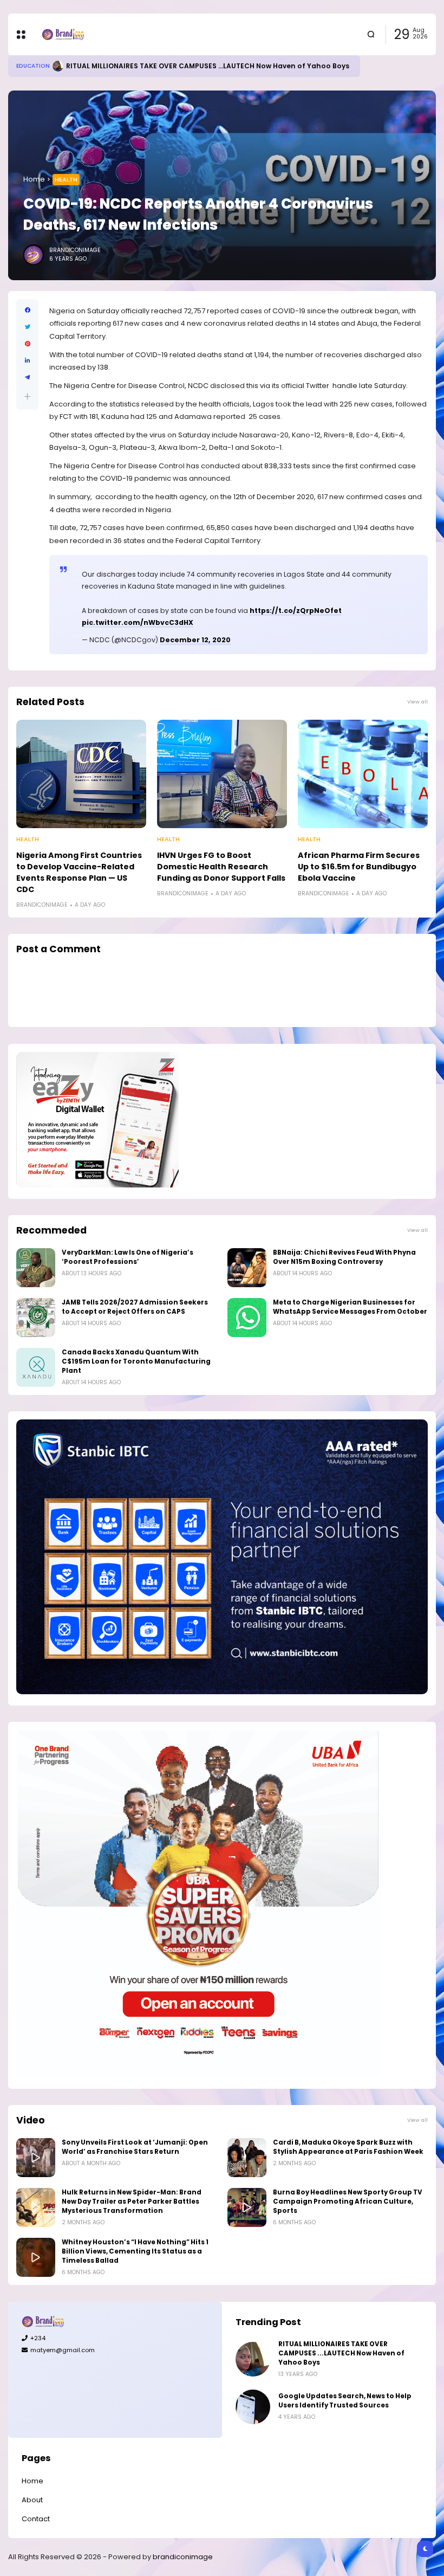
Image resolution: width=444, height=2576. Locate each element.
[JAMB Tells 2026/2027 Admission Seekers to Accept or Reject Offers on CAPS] (36, 1318)
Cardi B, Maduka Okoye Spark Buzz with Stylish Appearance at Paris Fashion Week (348, 2147)
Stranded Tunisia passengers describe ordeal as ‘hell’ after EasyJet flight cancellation (210, 66)
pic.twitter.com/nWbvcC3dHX (138, 622)
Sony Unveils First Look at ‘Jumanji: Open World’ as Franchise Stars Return (135, 2147)
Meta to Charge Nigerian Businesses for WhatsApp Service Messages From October (350, 1307)
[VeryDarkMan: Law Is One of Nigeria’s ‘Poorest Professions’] (36, 1268)
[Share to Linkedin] (27, 361)
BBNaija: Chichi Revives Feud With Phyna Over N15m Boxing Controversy (344, 1257)
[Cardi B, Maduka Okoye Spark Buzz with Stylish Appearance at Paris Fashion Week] (247, 2158)
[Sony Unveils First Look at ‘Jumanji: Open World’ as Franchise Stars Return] (36, 2158)
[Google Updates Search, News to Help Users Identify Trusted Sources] (253, 2407)
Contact (36, 2519)
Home (34, 179)
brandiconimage (183, 2557)
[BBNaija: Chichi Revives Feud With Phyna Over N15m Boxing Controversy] (247, 1268)
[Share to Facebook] (27, 310)
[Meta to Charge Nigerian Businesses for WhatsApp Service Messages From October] (247, 1318)
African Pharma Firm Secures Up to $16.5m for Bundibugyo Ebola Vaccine (359, 867)
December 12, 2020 (195, 640)
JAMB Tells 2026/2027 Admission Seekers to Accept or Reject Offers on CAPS (135, 1307)
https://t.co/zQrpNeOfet (296, 611)
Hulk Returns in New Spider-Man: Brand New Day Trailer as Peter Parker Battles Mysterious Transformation (132, 2201)
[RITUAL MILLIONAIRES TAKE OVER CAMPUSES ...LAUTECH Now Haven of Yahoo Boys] (253, 2359)
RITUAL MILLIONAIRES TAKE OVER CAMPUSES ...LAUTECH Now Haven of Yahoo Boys (341, 2353)
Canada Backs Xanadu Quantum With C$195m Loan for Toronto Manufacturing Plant (136, 1361)
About (32, 2500)
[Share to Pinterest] (27, 344)
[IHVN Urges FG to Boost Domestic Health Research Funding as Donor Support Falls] (222, 774)
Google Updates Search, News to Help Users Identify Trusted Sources (345, 2401)
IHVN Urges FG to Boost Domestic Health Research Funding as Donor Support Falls (221, 867)
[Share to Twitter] (27, 327)
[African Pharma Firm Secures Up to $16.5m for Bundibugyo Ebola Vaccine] (363, 774)
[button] (27, 396)
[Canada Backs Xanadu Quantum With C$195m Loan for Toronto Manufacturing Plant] (36, 1367)
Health (66, 179)
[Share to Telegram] (27, 377)
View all (417, 702)
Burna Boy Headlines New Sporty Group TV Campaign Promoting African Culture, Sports (348, 2201)
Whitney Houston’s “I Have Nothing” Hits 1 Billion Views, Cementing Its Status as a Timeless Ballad (135, 2251)
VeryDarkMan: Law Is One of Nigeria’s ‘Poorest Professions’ (128, 1257)
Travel (27, 66)
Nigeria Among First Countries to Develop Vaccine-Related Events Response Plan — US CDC (79, 872)
